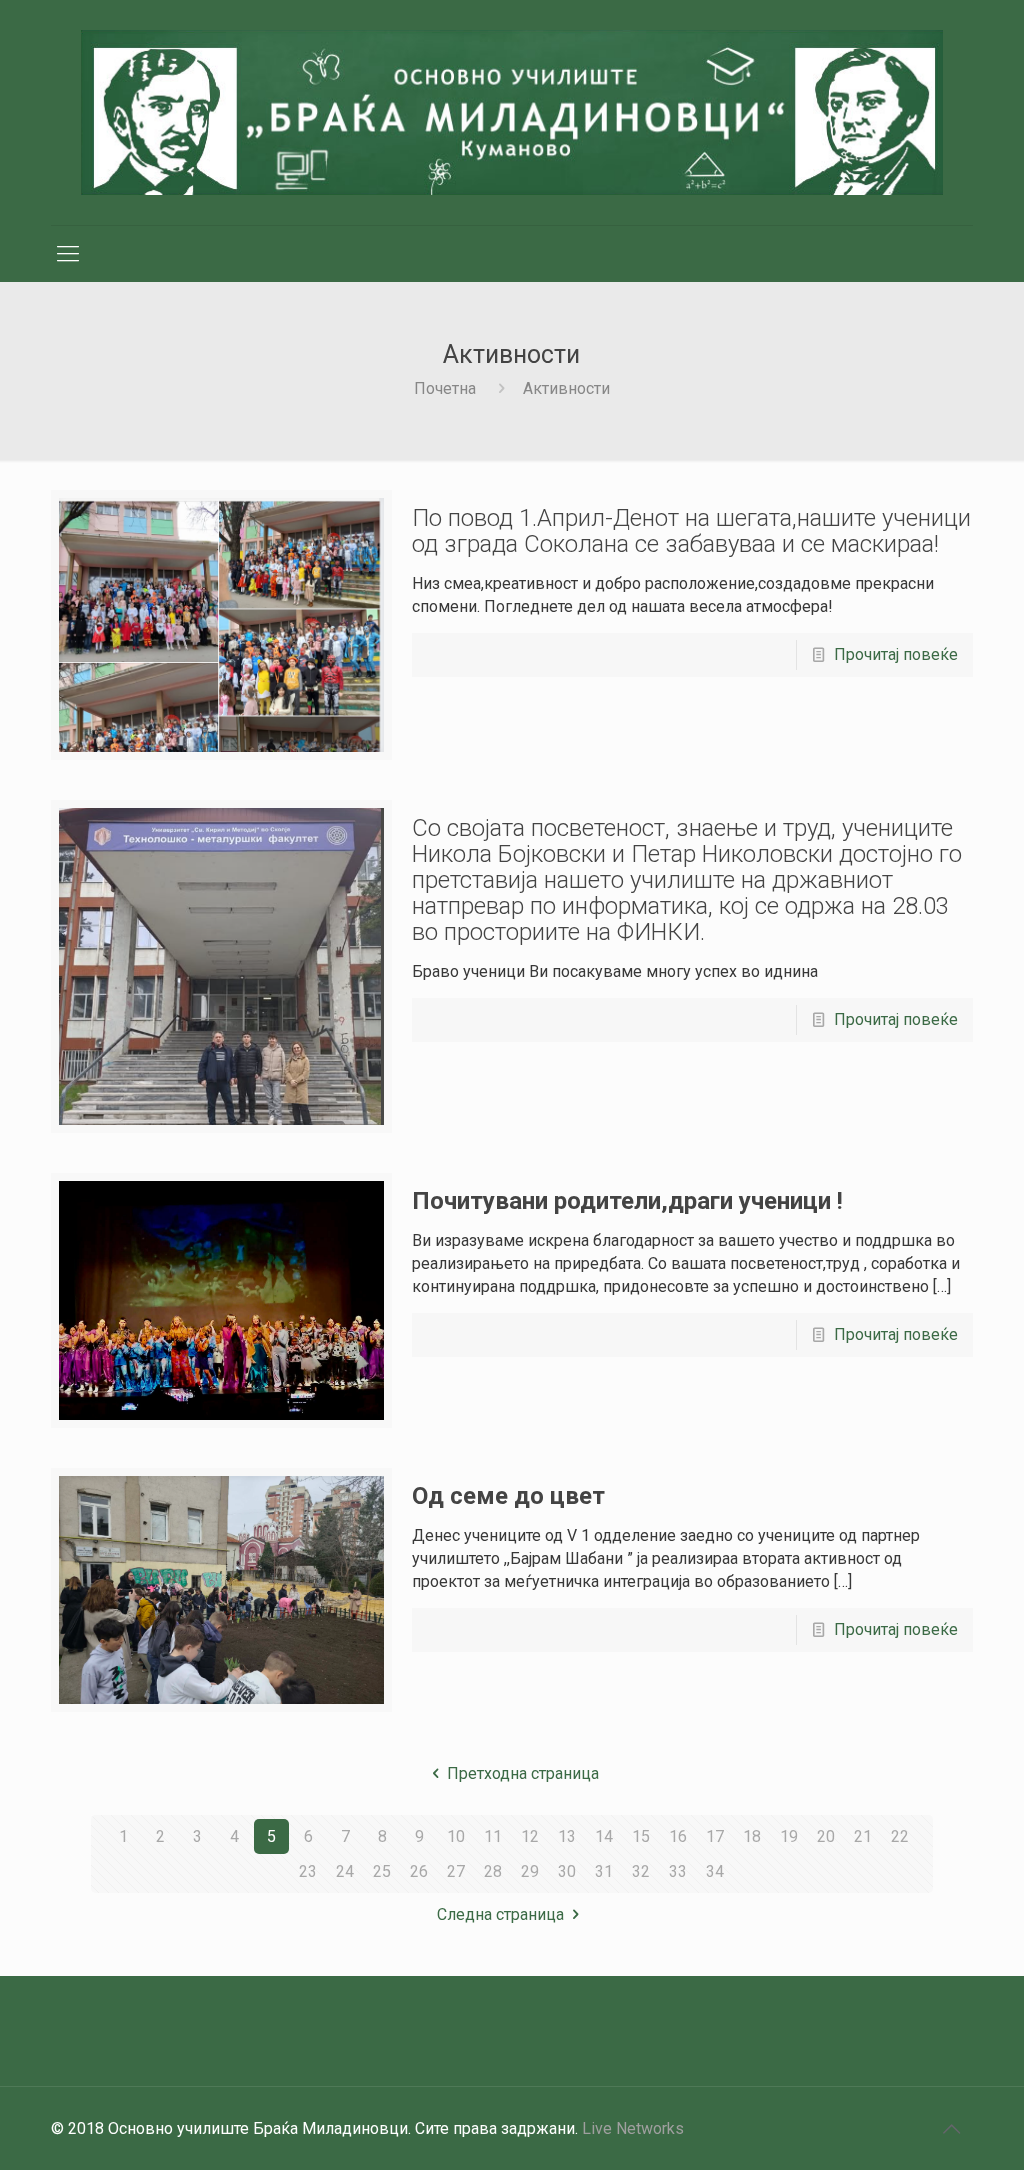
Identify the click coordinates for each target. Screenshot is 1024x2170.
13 (567, 1836)
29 (530, 1871)
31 (604, 1871)
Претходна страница (523, 1773)
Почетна (445, 388)
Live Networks (633, 2128)
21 (863, 1836)
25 (382, 1871)
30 (567, 1871)
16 (678, 1836)
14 (604, 1836)
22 (900, 1836)
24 (345, 1871)
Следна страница (500, 1914)
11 (493, 1836)
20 (826, 1836)
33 (678, 1871)
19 (789, 1836)
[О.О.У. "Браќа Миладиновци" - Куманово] (511, 112)
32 (641, 1871)
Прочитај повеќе (896, 654)
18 (752, 1836)
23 (308, 1871)
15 (641, 1836)
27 (456, 1871)
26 (419, 1871)
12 (530, 1836)
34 (715, 1871)
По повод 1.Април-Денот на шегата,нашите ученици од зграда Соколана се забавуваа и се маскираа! (691, 531)
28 (493, 1871)
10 (456, 1836)
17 (715, 1836)
